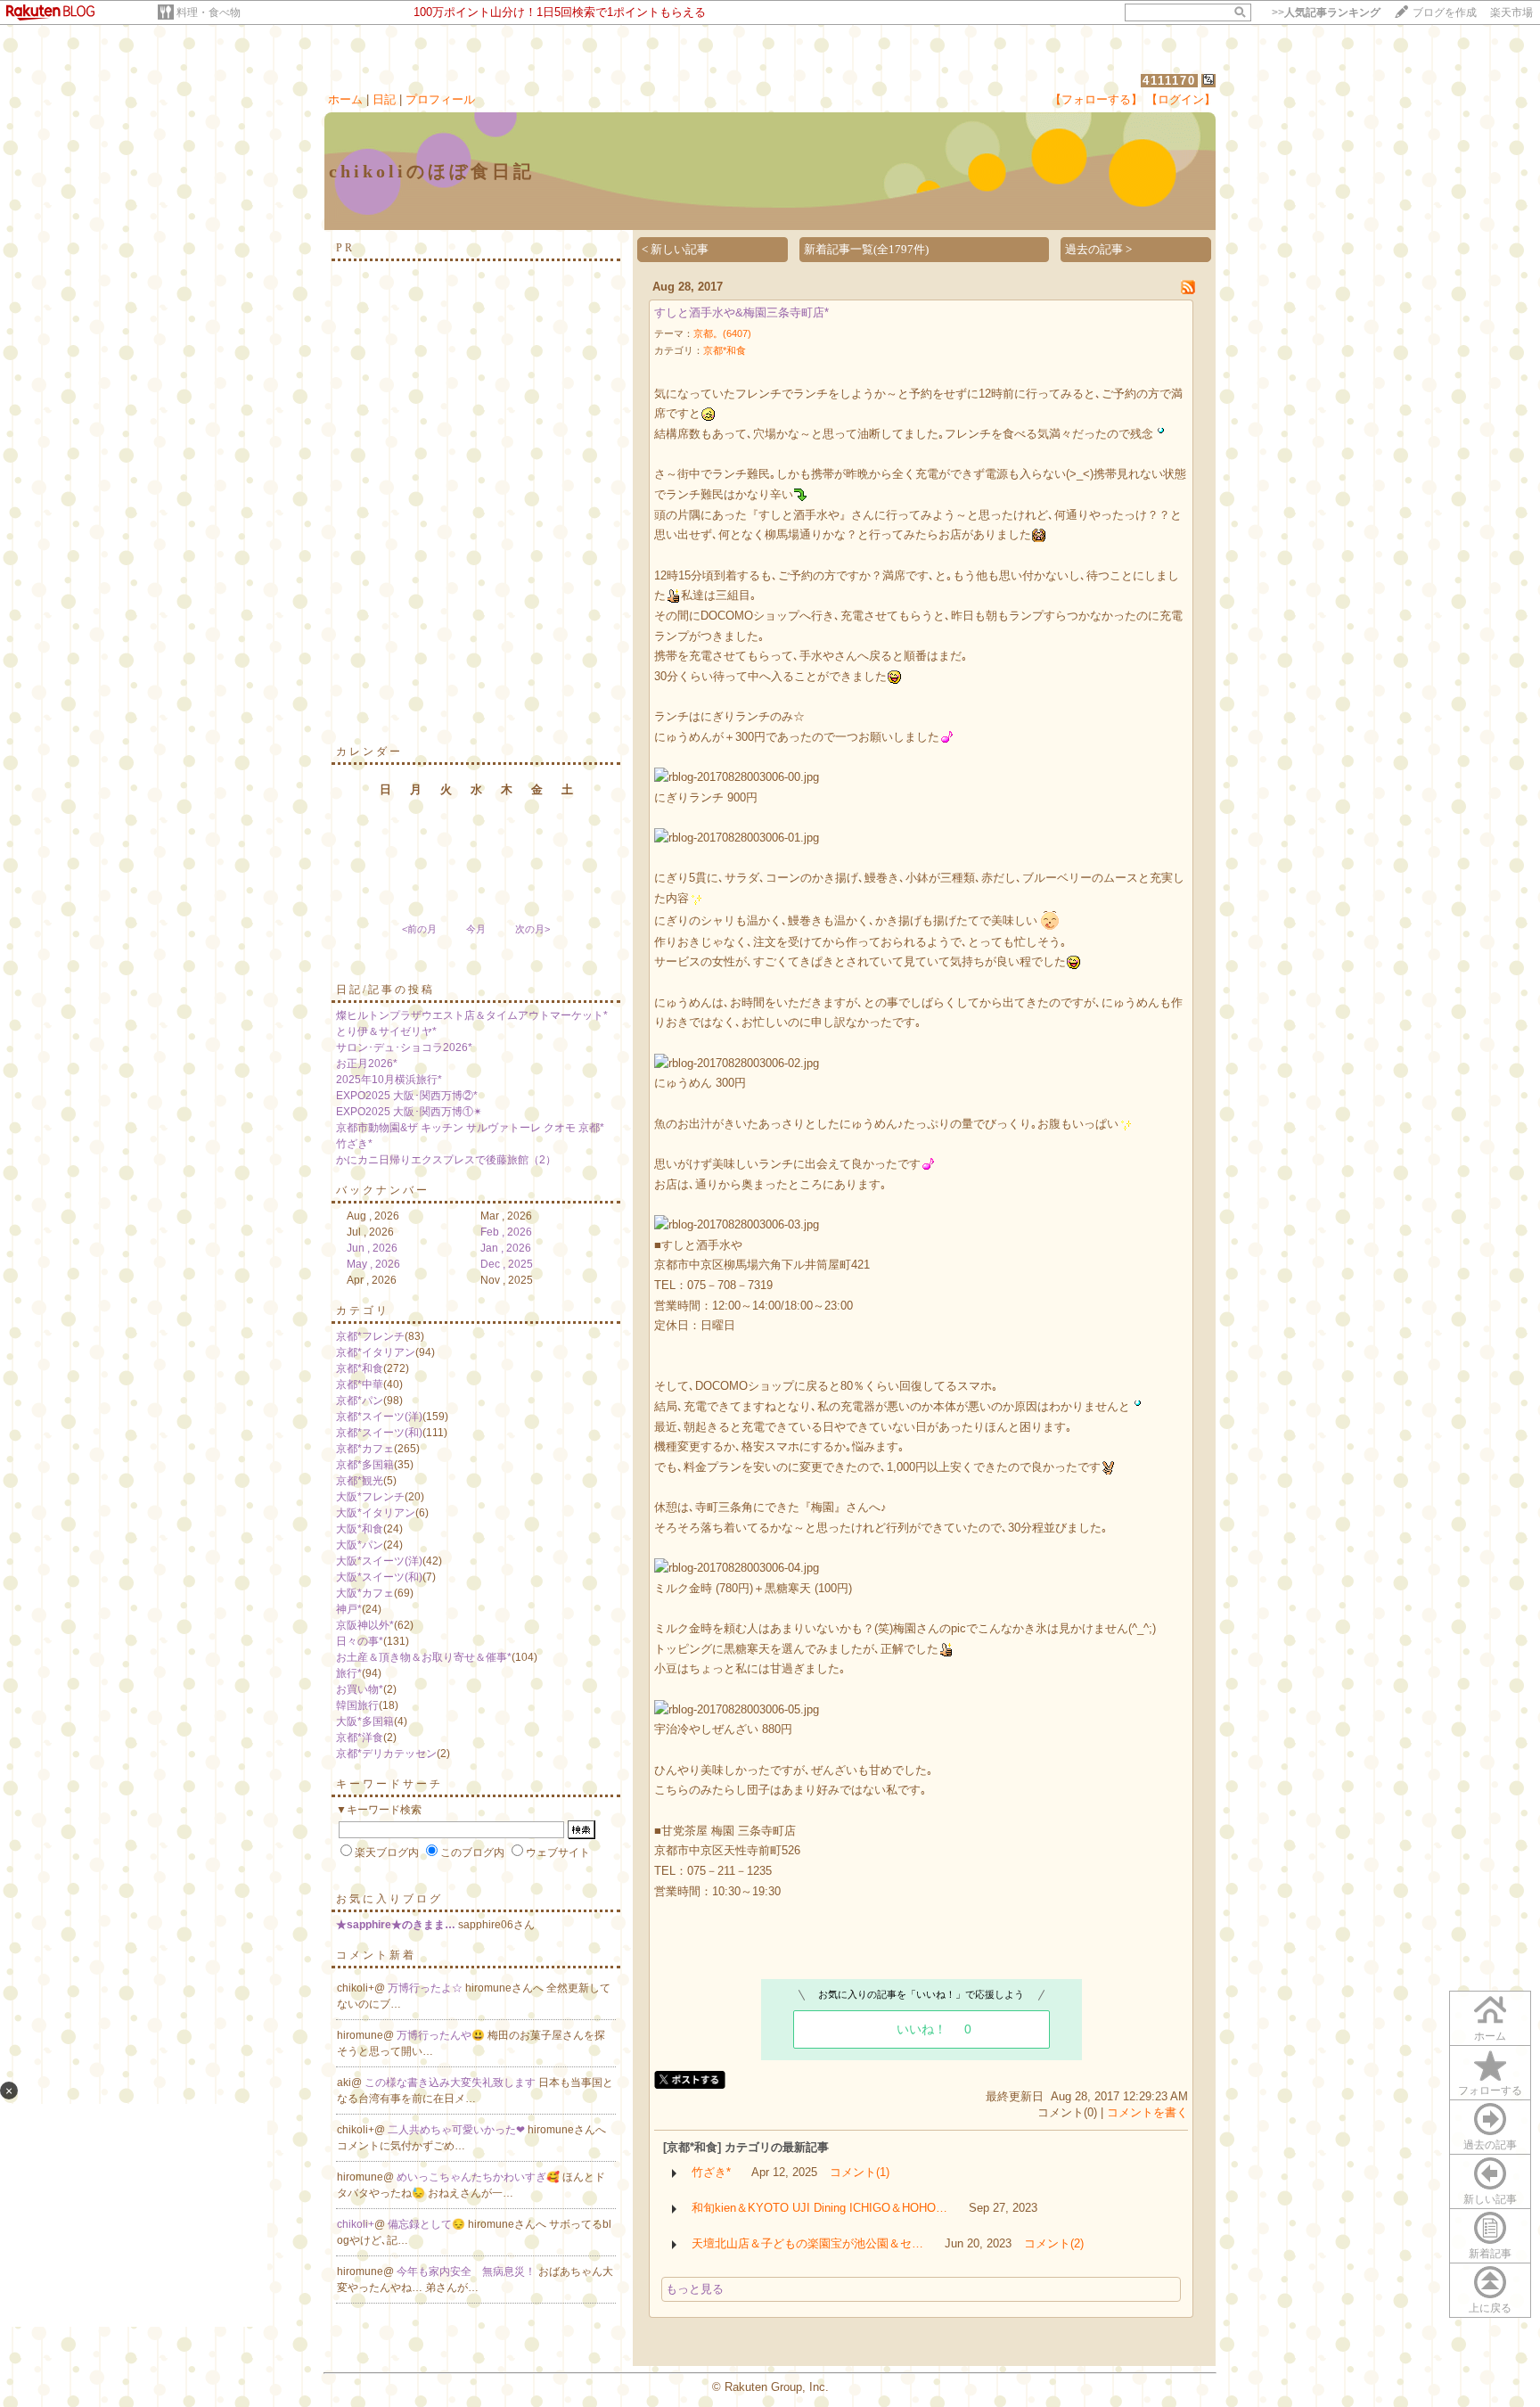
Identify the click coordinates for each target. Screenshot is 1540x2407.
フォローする (1490, 2091)
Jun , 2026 (372, 1248)
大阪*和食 (360, 1529)
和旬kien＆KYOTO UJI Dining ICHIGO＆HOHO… (819, 2208)
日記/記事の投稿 (385, 990)
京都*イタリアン (376, 1352)
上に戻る (1490, 2308)
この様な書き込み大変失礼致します (451, 2083)
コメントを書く (1147, 2112)
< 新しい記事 (675, 249)
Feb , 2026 (506, 1232)
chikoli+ (356, 2224)
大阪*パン (360, 1545)
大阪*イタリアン (376, 1513)
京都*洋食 (360, 1737)
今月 (476, 929)
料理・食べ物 (209, 12)
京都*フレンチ (370, 1336)
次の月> (532, 929)
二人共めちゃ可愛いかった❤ (458, 2130)
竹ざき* (354, 1144)
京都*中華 (360, 1384)
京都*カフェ (365, 1449)
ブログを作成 (1445, 12)
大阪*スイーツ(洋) (379, 1561)
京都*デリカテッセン (386, 1754)
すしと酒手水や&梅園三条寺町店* (741, 312)
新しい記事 (1490, 2199)
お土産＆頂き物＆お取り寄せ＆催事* (424, 1657)
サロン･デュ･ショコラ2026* (404, 1047)
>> (1326, 12)
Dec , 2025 (507, 1264)
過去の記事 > (1098, 249)
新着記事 (1490, 2254)
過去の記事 (1490, 2145)
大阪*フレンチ (370, 1497)
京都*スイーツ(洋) (379, 1417)
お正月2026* (367, 1064)
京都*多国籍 (365, 1465)
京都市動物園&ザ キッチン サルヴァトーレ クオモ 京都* (470, 1128)
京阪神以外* (365, 1625)
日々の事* (360, 1641)
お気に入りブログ (389, 1899)
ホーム (345, 99)
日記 (384, 99)
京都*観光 (360, 1481)
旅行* (349, 1673)
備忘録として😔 (428, 2224)
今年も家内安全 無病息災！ (467, 2271)
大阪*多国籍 (365, 1721)
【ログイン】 (1181, 99)
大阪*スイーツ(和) (379, 1577)
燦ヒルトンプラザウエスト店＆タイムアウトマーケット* (472, 1015)
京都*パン (360, 1401)
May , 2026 (373, 1264)
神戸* (349, 1609)
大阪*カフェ (365, 1593)
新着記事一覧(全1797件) (866, 249)
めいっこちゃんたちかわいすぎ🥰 (479, 2177)
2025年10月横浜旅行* (389, 1080)
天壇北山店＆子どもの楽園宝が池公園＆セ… (807, 2243)
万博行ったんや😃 (442, 2035)
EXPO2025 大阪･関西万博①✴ (409, 1112)
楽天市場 (1511, 12)
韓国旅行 (357, 1705)
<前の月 (419, 929)
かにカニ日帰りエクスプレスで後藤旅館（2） (446, 1160)
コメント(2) (1054, 2243)
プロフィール (440, 99)
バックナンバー (383, 1190)
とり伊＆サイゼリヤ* (386, 1031)
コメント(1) (860, 2172)
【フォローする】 (1096, 99)
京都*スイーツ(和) (379, 1433)
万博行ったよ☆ (426, 1988)
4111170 (1169, 81)
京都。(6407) (722, 333)
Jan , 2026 (506, 1248)
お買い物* (360, 1689)
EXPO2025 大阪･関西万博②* (407, 1096)
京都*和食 (360, 1368)
